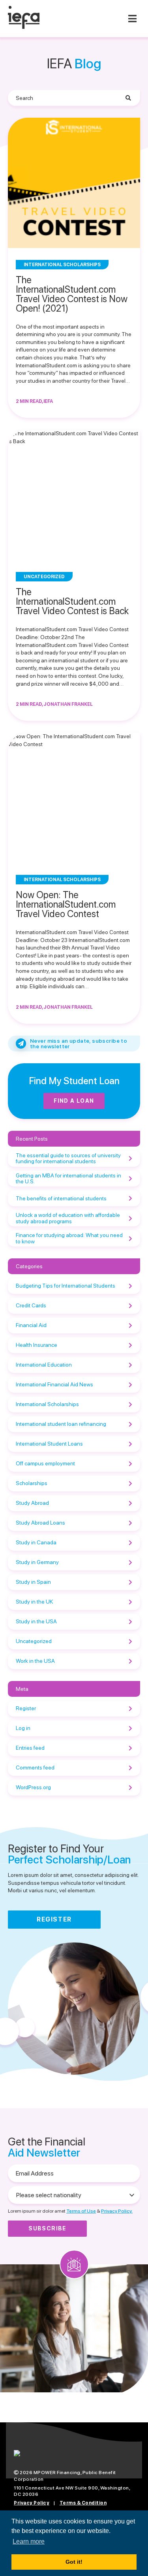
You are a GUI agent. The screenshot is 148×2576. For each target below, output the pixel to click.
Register (26, 1708)
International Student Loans (49, 1444)
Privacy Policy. (117, 2211)
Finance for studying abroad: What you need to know (69, 1238)
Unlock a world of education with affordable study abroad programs (68, 1218)
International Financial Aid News (54, 1384)
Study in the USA (36, 1621)
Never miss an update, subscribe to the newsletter (79, 1044)
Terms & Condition (83, 2503)
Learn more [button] (29, 2541)
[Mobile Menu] (132, 19)
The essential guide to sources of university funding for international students (68, 1158)
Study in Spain (33, 1582)
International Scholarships (47, 1404)
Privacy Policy (32, 2503)
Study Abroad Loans (40, 1523)
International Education (44, 1365)
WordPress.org (33, 1787)
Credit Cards (31, 1305)
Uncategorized (34, 1641)
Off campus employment (45, 1463)
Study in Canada (36, 1542)
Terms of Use (81, 2211)
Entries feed (30, 1748)
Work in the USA (35, 1661)
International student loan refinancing (61, 1424)
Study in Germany (37, 1562)
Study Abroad (32, 1503)
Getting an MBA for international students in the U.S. (68, 1178)
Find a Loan (74, 1101)
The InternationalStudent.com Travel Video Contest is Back (72, 601)
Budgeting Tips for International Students (66, 1286)
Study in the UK (34, 1602)
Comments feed (35, 1767)
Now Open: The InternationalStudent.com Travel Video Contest (66, 904)
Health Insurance (37, 1345)
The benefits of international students (61, 1198)
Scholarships (32, 1483)
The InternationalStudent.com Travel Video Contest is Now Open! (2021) (72, 294)
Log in (23, 1728)
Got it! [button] (74, 2562)
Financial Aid (31, 1325)
